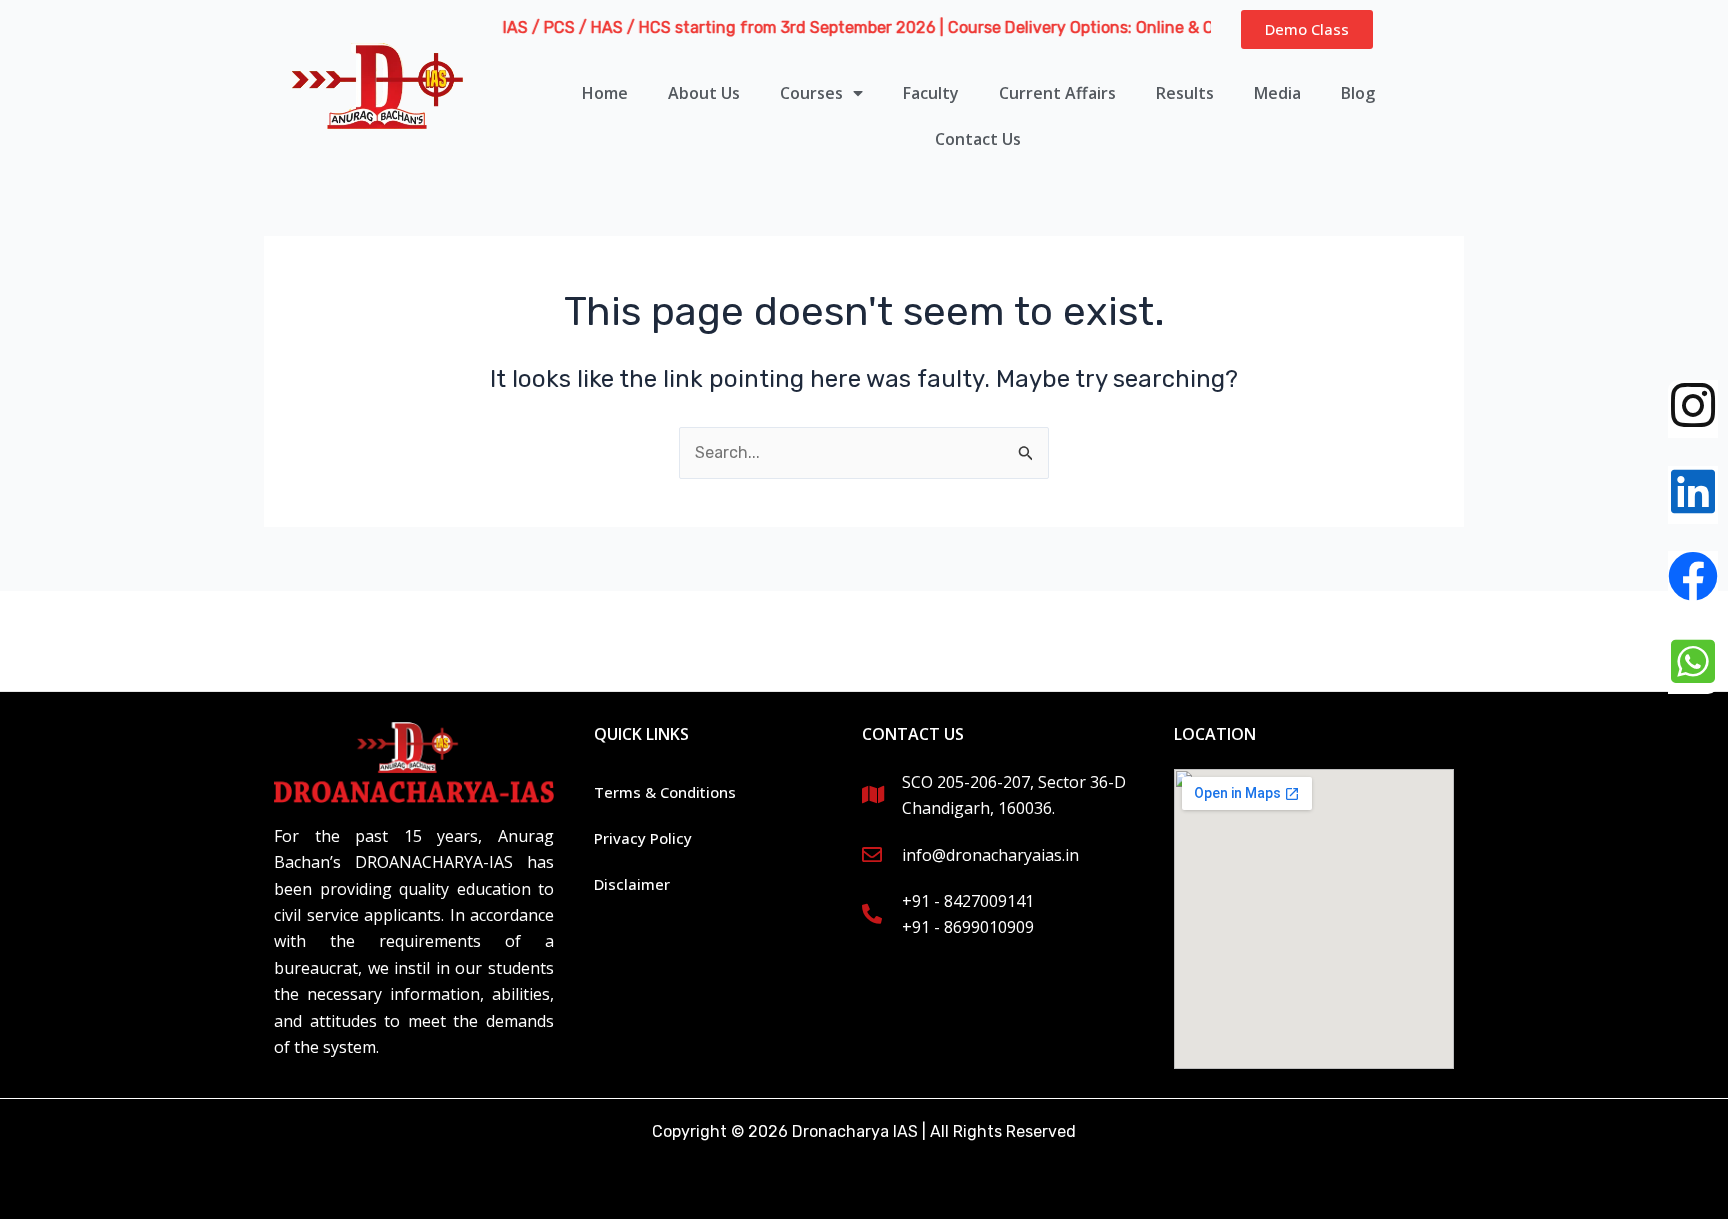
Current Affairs (1057, 93)
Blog (1358, 93)
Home (605, 93)
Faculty (931, 93)
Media (1277, 93)
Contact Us (978, 139)
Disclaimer (632, 884)
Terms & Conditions (665, 792)
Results (1185, 93)
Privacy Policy (643, 838)
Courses (811, 93)
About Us (704, 93)
